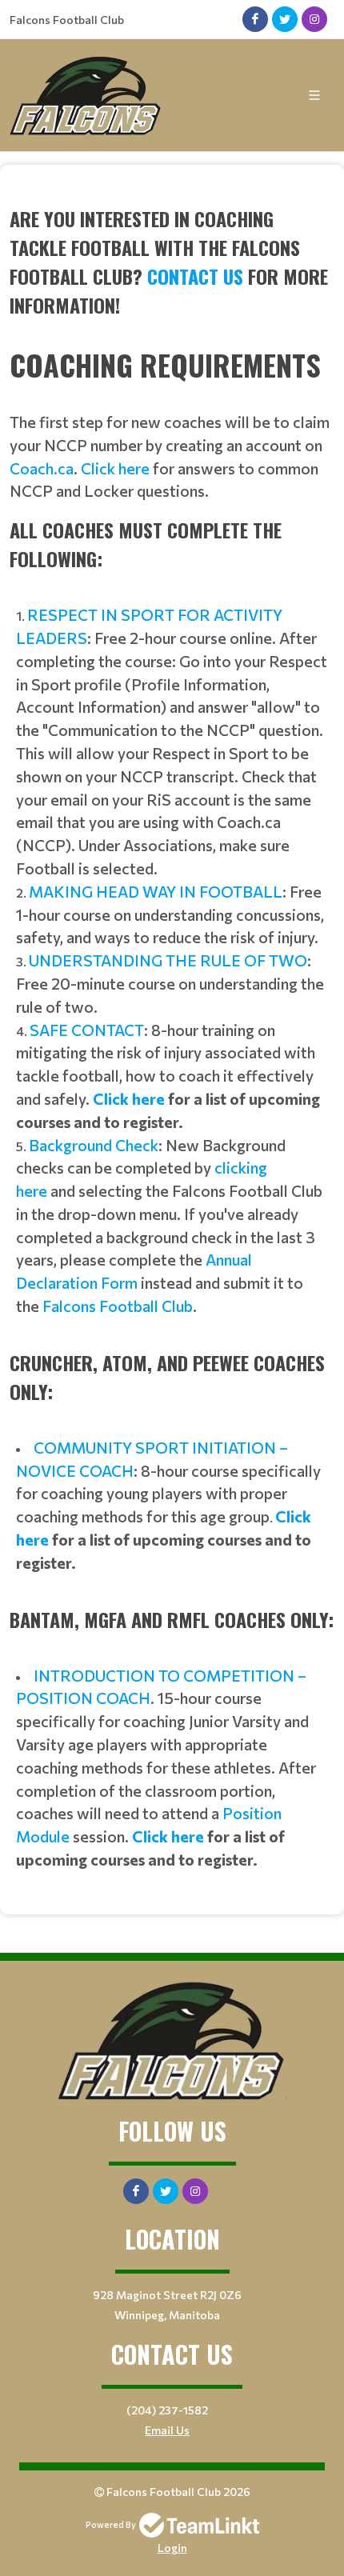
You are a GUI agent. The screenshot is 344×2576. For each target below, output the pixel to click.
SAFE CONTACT (87, 1030)
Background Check (94, 1145)
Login (172, 2548)
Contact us (195, 276)
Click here (115, 468)
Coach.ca (42, 468)
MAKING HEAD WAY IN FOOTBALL (156, 891)
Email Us (167, 2430)
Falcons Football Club (118, 1306)
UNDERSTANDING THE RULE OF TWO (168, 960)
